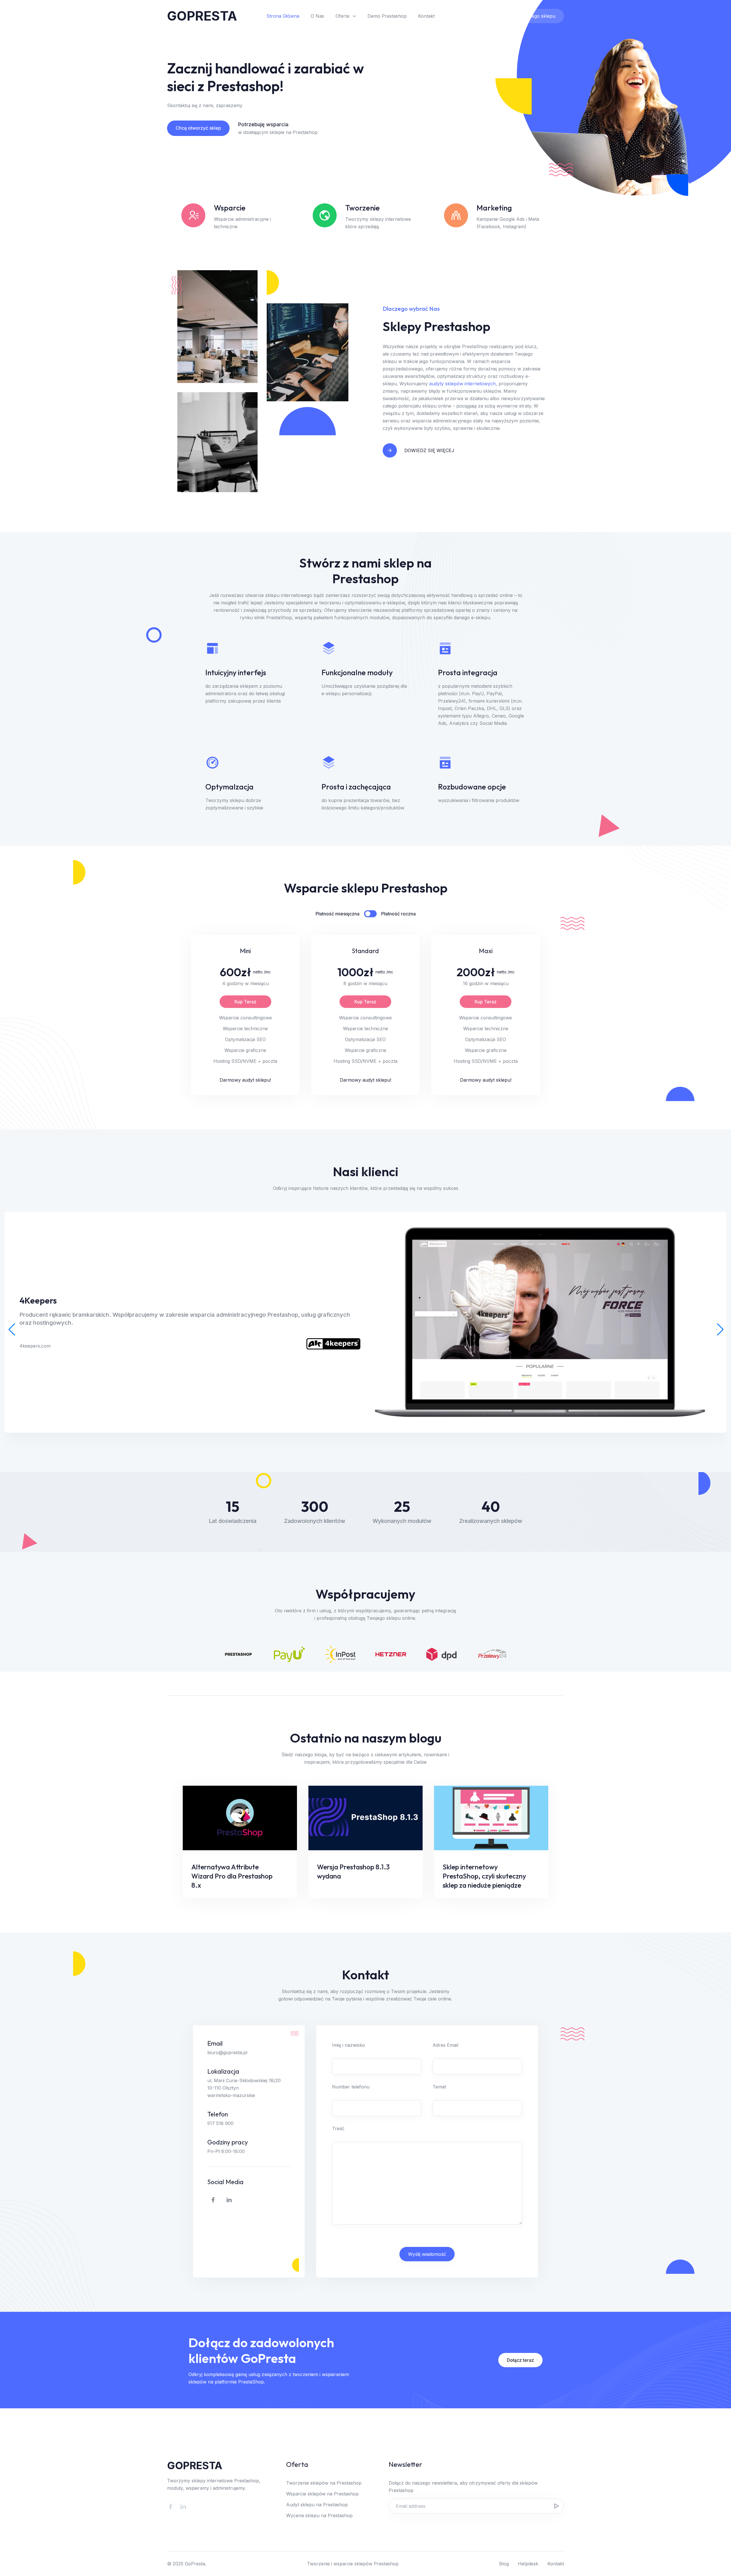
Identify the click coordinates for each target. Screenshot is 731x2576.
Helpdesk (528, 2564)
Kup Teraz (245, 1002)
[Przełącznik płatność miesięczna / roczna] (370, 914)
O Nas (317, 16)
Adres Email (445, 2045)
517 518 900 (220, 2123)
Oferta (342, 16)
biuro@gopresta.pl (227, 2052)
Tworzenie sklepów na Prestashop (324, 2483)
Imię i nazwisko (349, 2045)
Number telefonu (351, 2087)
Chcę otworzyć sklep (198, 128)
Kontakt (426, 16)
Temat (439, 2087)
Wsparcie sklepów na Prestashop (322, 2494)
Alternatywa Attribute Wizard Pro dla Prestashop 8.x (232, 1876)
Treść (338, 2128)
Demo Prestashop (387, 16)
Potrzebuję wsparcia (263, 124)
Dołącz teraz (520, 2360)
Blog (504, 2564)
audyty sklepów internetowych (462, 384)
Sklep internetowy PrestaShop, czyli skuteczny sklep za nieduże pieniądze (484, 1876)
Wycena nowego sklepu (529, 16)
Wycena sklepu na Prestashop (319, 2515)
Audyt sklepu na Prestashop (317, 2505)
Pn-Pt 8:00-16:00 (226, 2151)
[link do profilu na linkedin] (229, 2200)
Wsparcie (478, 16)
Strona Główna (283, 16)
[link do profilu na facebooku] (213, 2200)
